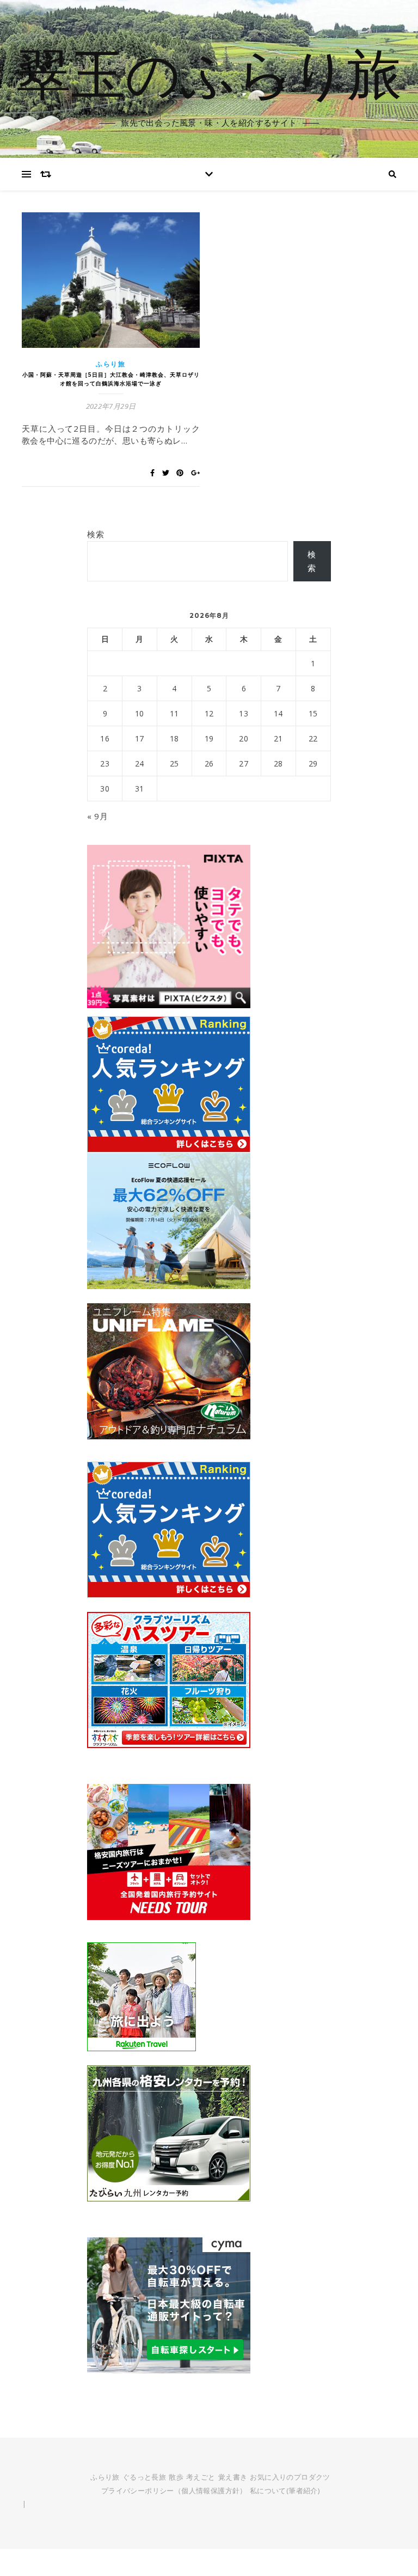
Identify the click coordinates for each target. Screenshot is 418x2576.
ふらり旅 (111, 364)
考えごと (201, 2477)
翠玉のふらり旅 (209, 72)
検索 (96, 534)
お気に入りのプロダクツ (290, 2477)
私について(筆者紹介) (285, 2491)
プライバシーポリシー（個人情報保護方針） (174, 2491)
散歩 (176, 2477)
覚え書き (233, 2477)
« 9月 (97, 816)
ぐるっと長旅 (144, 2477)
